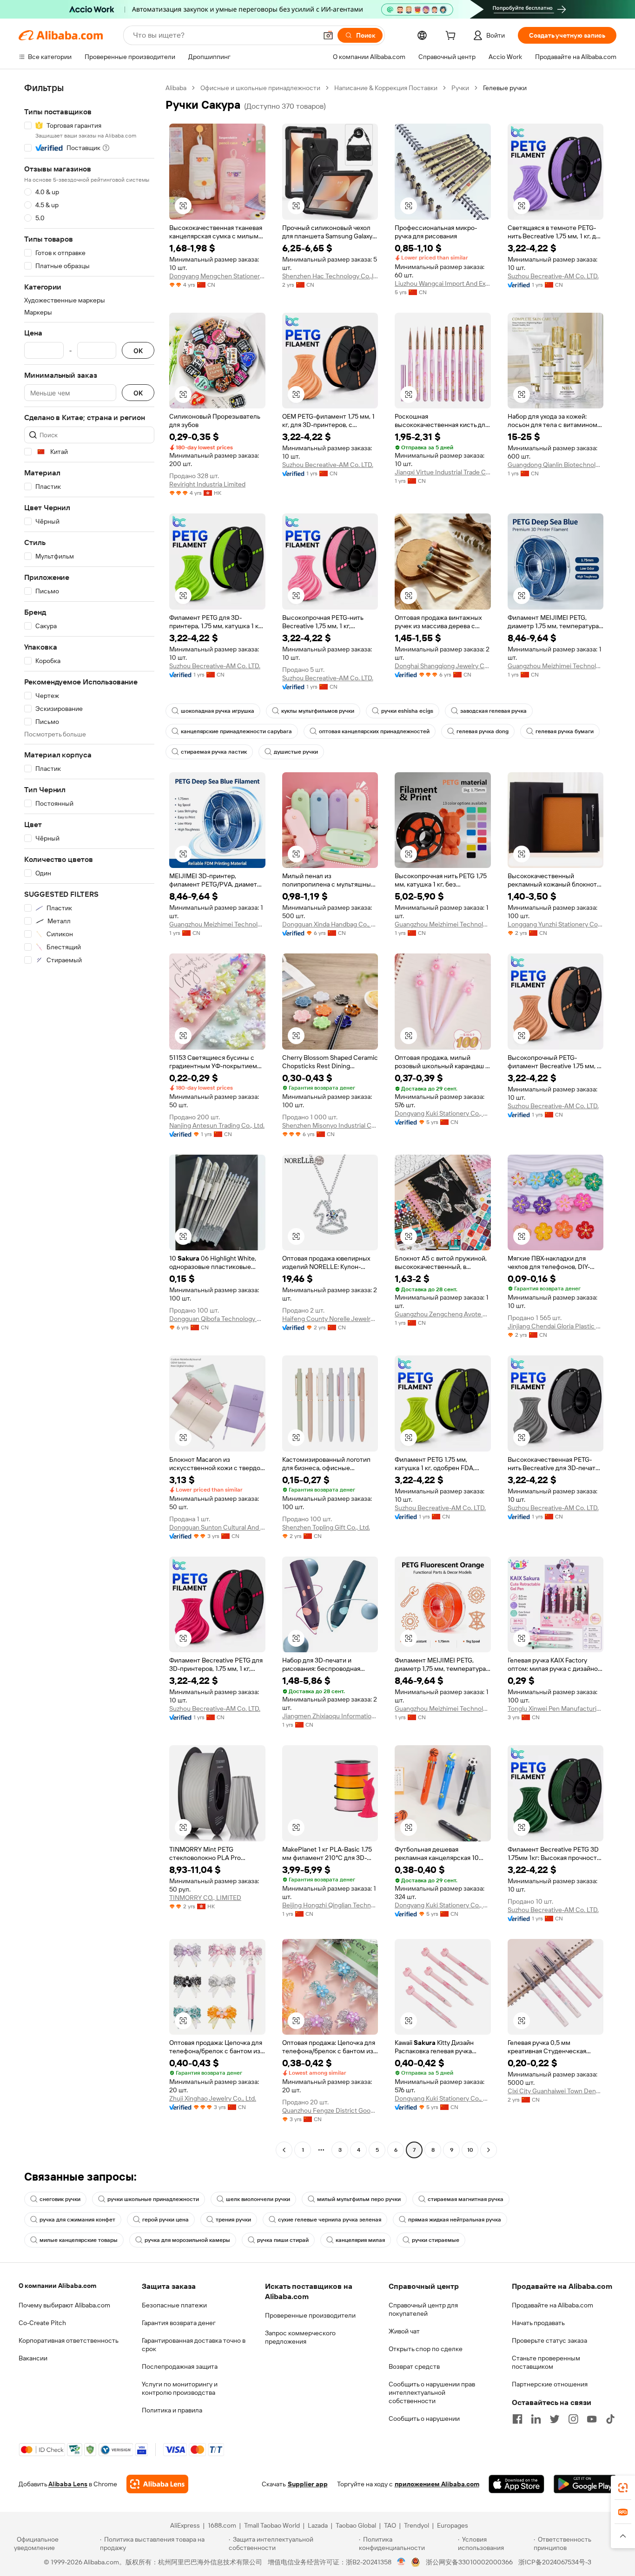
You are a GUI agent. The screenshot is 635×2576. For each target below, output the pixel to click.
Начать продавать (538, 2323)
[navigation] (89, 1120)
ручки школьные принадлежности (153, 2199)
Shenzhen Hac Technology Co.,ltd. (330, 276)
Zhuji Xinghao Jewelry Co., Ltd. (213, 2098)
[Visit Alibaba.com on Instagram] (573, 2419)
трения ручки (233, 2220)
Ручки (460, 88)
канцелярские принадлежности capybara (236, 731)
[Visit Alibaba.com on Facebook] (517, 2419)
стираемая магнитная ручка (466, 2199)
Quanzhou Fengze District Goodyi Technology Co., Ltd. (330, 2110)
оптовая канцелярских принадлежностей (374, 731)
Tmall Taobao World (272, 2525)
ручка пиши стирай (283, 2240)
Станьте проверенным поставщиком (546, 2362)
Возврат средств (414, 2366)
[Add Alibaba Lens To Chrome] (157, 2484)
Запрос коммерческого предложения (300, 2337)
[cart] (452, 37)
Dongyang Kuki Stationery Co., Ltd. (443, 1113)
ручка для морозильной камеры (187, 2240)
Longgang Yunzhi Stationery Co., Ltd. (556, 924)
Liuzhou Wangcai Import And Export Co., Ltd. (443, 283)
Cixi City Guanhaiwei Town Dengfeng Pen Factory (556, 2091)
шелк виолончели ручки (258, 2199)
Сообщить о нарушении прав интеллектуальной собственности (432, 2392)
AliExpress (185, 2525)
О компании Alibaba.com (57, 2286)
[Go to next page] (489, 2150)
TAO (390, 2525)
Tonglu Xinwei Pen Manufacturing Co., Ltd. (556, 1709)
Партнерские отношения (550, 2384)
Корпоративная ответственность (69, 2340)
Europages (453, 2525)
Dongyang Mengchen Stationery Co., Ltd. (217, 276)
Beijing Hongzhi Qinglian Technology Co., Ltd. (330, 1905)
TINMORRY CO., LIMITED (205, 1898)
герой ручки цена (165, 2220)
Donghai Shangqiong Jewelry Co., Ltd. (443, 666)
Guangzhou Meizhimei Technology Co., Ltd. (556, 666)
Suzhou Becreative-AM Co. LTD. (553, 276)
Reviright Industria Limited (207, 484)
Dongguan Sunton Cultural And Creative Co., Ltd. (217, 1527)
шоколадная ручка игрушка (218, 711)
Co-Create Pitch (42, 2323)
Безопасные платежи (174, 2305)
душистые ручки (296, 752)
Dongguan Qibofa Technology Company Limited (217, 1319)
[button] (328, 35)
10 (470, 2150)
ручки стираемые (436, 2240)
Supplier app (308, 2484)
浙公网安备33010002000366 (469, 2562)
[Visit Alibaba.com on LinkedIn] (536, 2419)
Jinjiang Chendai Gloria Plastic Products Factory (556, 1326)
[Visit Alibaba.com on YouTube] (592, 2419)
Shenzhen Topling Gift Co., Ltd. (326, 1527)
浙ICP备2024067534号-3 (555, 2562)
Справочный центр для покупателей (423, 2309)
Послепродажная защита (180, 2366)
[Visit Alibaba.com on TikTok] (610, 2419)
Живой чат (404, 2331)
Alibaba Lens (68, 2484)
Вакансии (33, 2358)
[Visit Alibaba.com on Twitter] (555, 2419)
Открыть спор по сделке (426, 2349)
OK (138, 351)
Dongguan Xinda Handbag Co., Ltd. (330, 924)
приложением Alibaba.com (437, 2484)
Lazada (318, 2525)
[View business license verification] (401, 2562)
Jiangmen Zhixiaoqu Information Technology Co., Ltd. (330, 1716)
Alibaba (176, 88)
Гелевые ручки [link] (505, 88)
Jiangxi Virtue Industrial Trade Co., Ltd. (443, 472)
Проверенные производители (310, 2315)
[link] (623, 2488)
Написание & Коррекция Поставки (386, 88)
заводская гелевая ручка (493, 711)
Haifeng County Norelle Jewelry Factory (330, 1319)
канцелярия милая (360, 2240)
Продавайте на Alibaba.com (552, 2305)
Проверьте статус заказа (549, 2340)
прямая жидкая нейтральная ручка (455, 2220)
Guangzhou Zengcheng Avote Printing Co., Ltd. (443, 1314)
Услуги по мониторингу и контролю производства (180, 2388)
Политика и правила (172, 2410)
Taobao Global (356, 2525)
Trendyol (417, 2525)
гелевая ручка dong (483, 731)
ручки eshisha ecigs (407, 711)
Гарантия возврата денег (179, 2323)
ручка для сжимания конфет (77, 2220)
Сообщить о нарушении (424, 2418)
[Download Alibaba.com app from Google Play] (585, 2484)
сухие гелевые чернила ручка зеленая (330, 2220)
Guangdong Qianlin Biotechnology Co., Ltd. (556, 465)
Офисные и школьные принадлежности (260, 88)
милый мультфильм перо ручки (359, 2199)
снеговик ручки (60, 2199)
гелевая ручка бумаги (565, 731)
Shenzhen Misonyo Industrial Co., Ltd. (330, 1125)
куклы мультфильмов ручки (318, 711)
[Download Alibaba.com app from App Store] (516, 2484)
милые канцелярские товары (79, 2240)
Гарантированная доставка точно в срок (194, 2345)
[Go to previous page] (284, 2150)
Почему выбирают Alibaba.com (64, 2305)
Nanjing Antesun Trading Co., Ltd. (217, 1125)
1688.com (222, 2525)
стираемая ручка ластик (214, 752)
